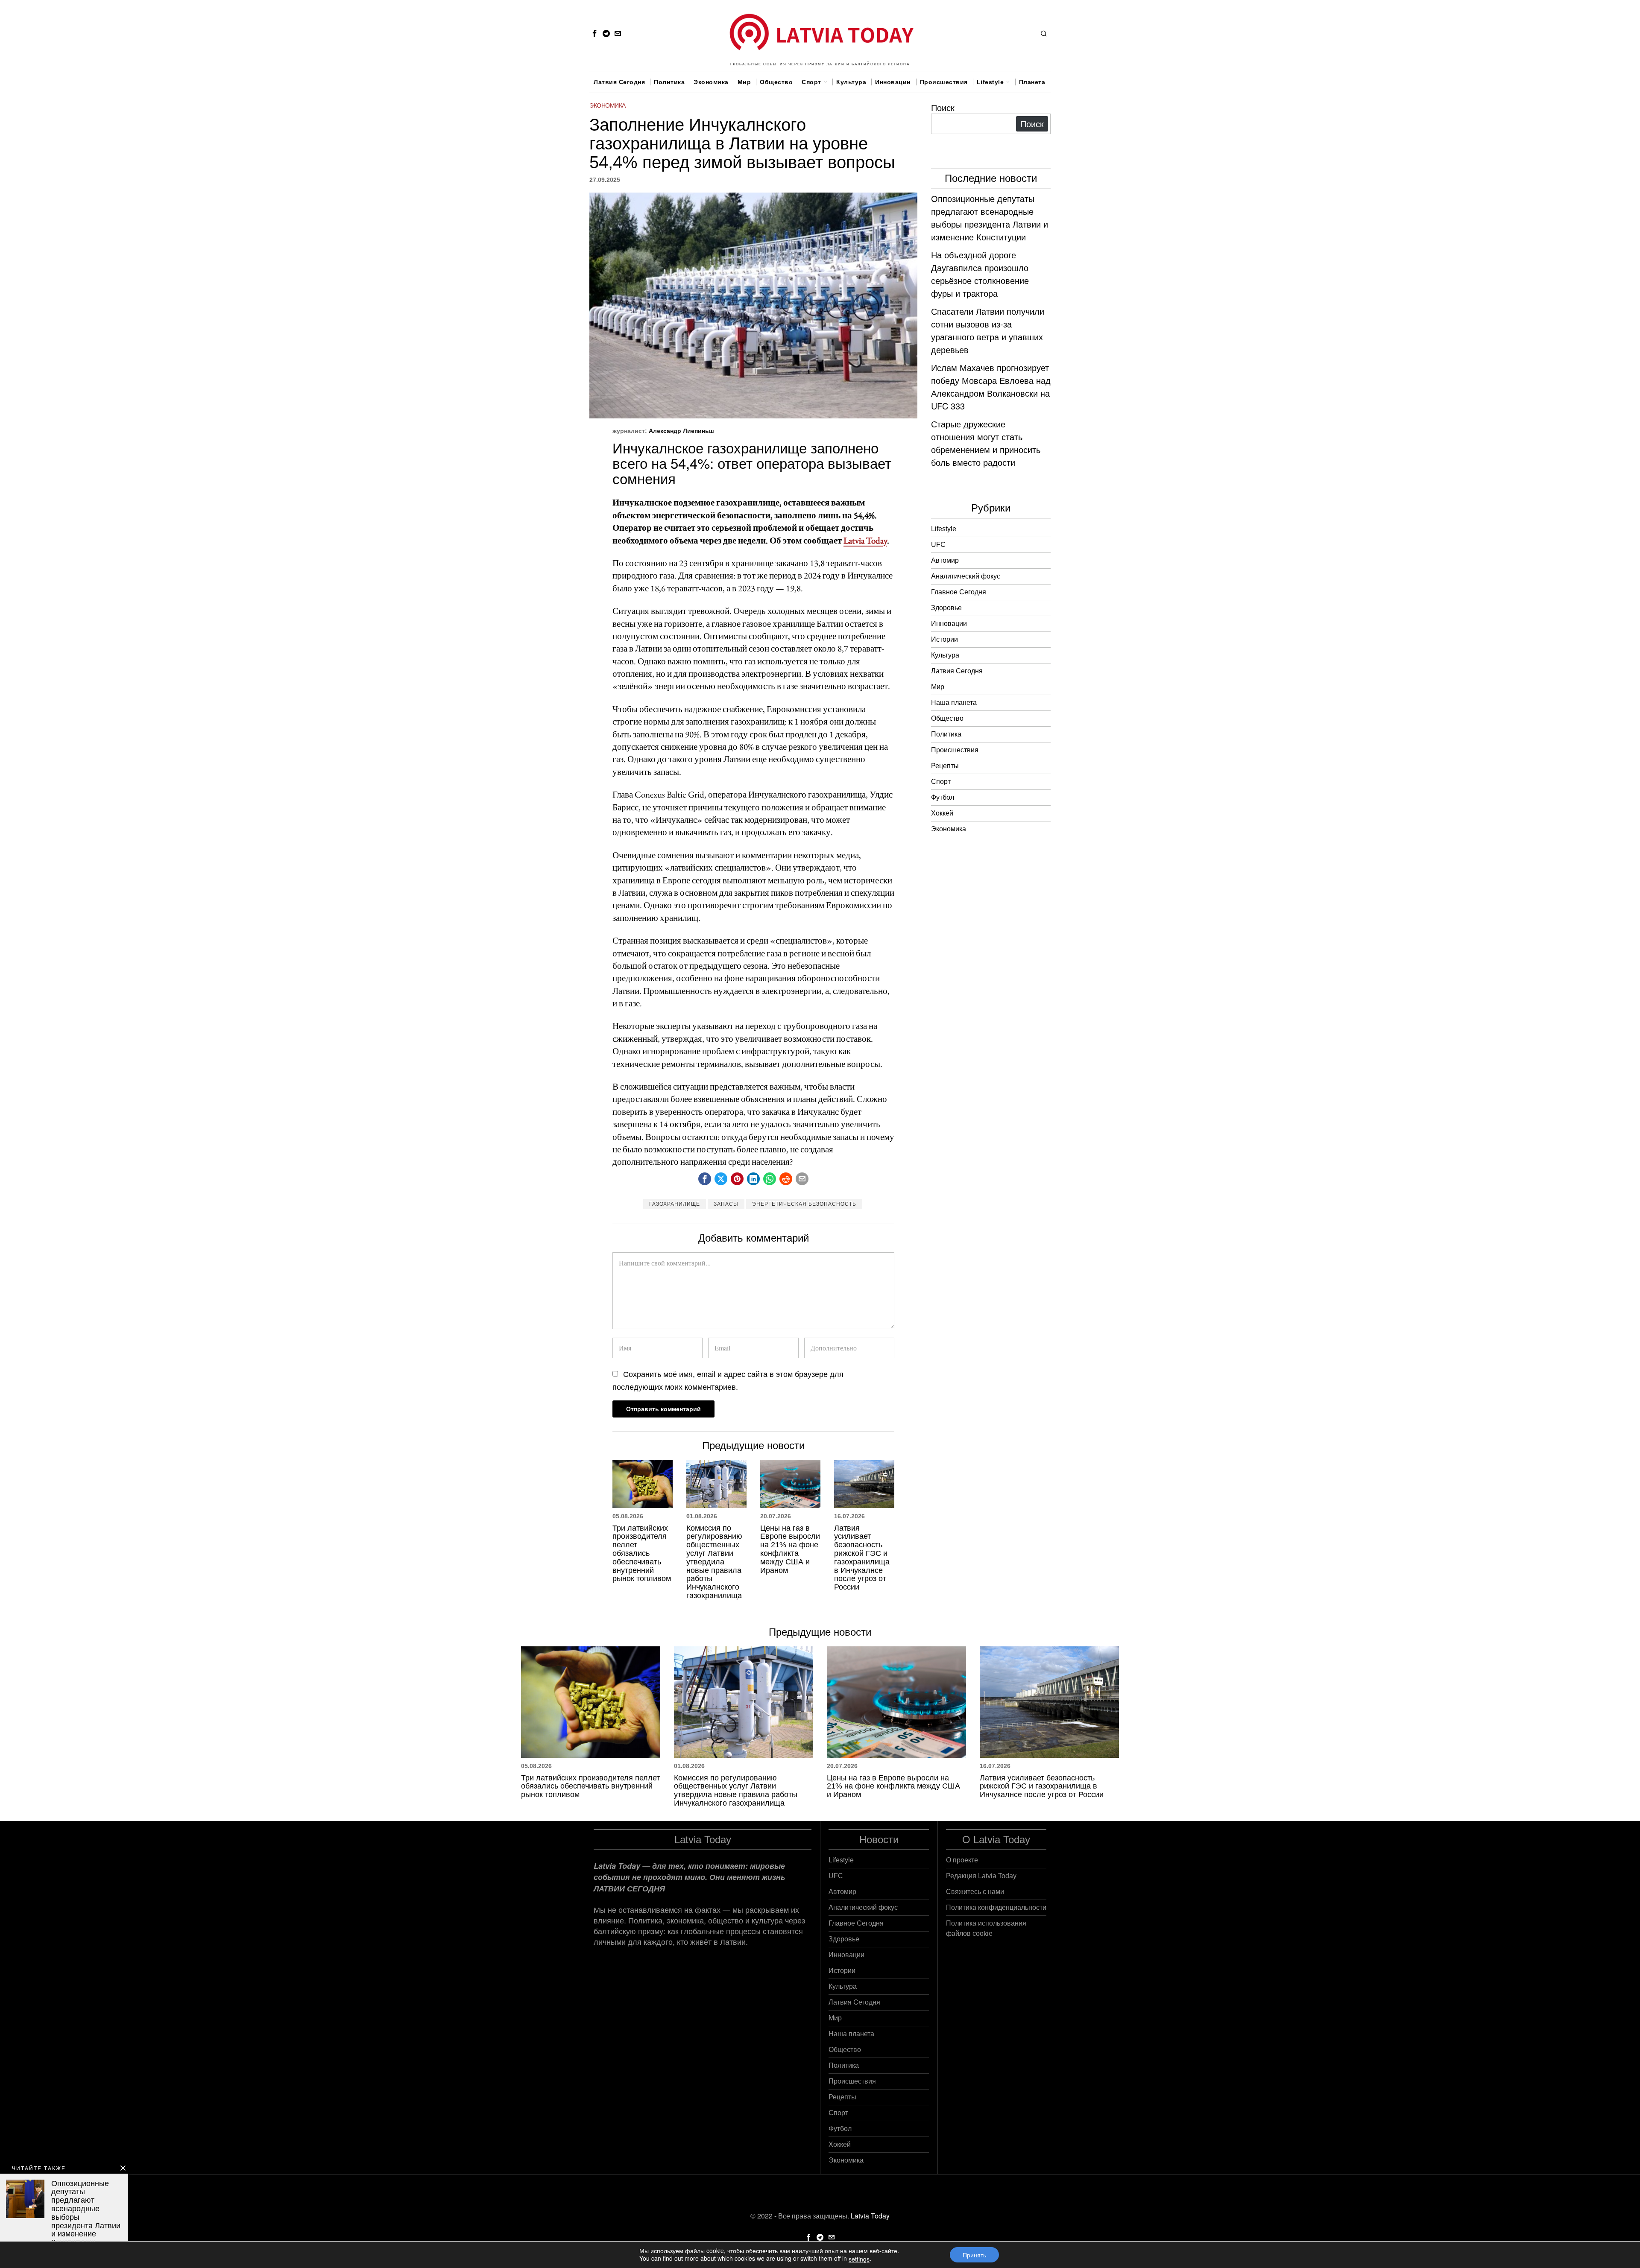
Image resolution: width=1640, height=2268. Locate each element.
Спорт (941, 782)
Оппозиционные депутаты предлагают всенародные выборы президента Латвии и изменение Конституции (990, 218)
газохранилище (675, 1204)
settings (859, 2259)
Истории (944, 639)
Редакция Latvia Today (981, 1876)
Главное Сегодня (959, 592)
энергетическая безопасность (804, 1204)
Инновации (949, 624)
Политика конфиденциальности (996, 1907)
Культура (945, 655)
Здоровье (946, 608)
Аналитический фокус (966, 576)
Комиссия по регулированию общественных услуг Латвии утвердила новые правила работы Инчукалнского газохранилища (714, 1562)
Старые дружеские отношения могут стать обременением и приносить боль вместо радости (986, 443)
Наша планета (954, 703)
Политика (946, 734)
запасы (726, 1204)
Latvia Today (865, 540)
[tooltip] (594, 33)
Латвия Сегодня (957, 671)
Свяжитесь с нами (975, 1892)
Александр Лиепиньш (681, 431)
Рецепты (945, 766)
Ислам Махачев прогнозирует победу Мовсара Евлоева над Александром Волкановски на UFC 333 (991, 387)
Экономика (608, 105)
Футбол (943, 797)
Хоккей (942, 813)
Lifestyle (944, 529)
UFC (938, 545)
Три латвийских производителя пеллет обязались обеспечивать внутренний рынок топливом (642, 1554)
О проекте (962, 1860)
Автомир (945, 560)
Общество (947, 718)
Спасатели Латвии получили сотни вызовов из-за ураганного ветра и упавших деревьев (988, 330)
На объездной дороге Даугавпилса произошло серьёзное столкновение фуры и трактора (980, 274)
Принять (974, 2255)
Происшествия (955, 750)
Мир (938, 687)
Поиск (943, 107)
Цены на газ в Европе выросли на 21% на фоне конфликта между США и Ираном (790, 1549)
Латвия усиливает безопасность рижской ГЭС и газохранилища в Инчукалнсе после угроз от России (862, 1558)
